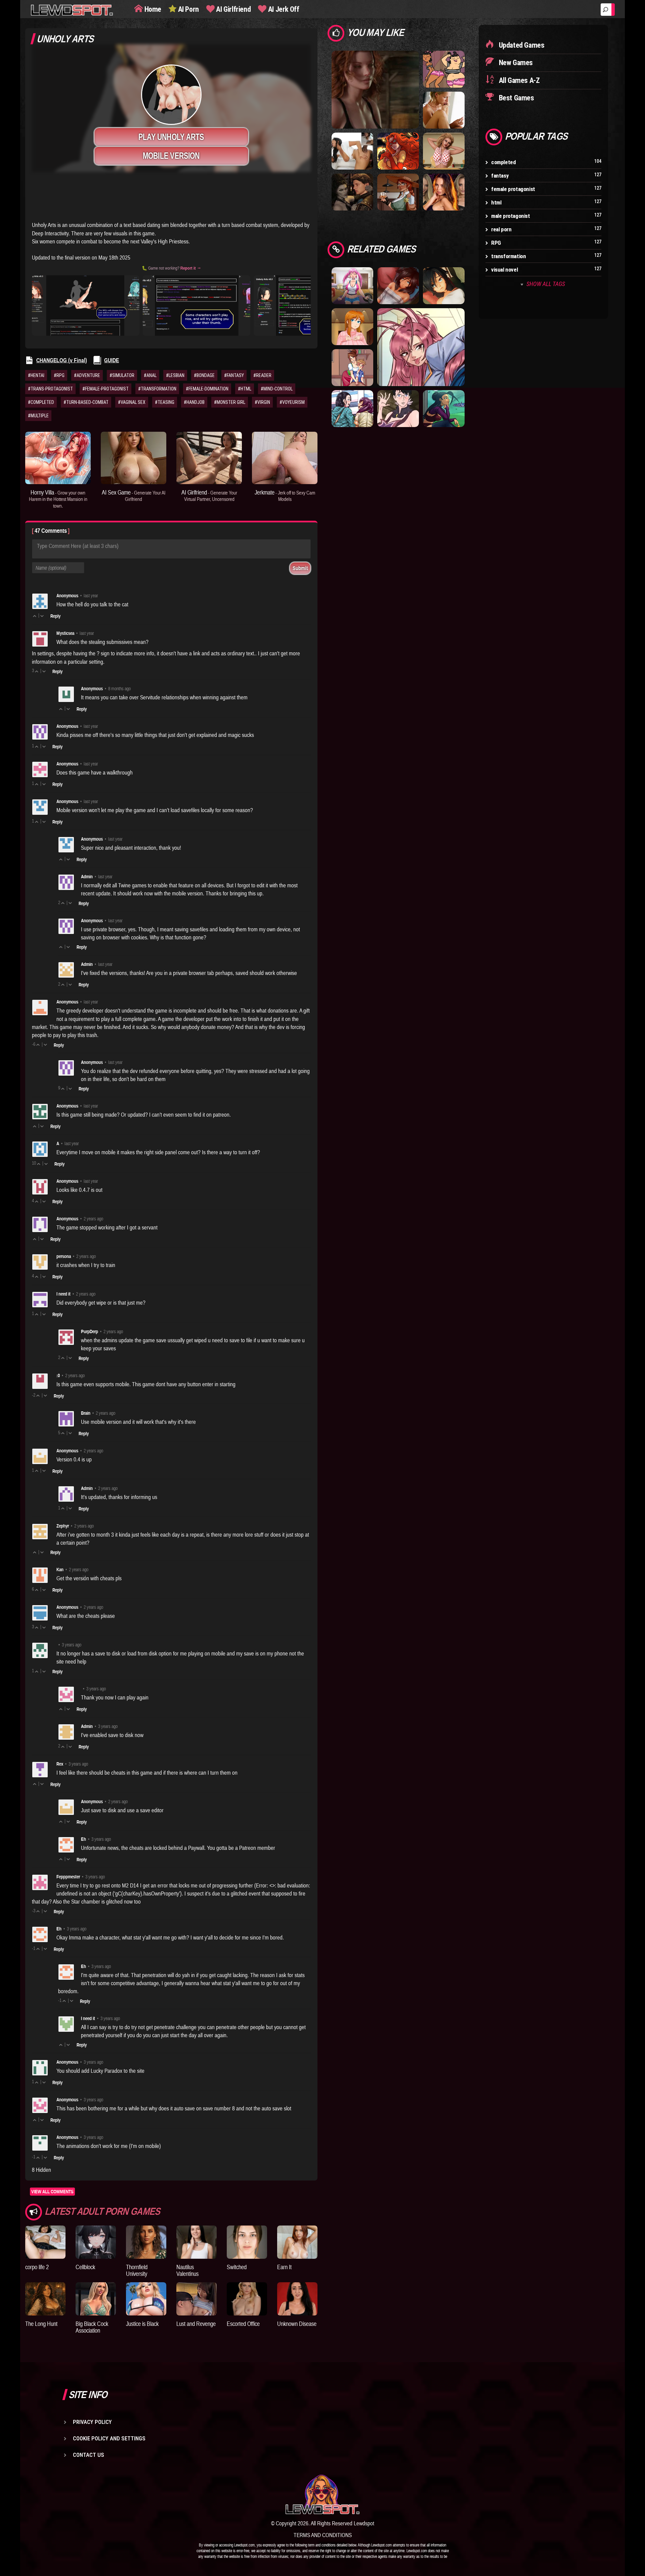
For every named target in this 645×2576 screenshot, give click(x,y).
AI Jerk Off (283, 9)
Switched (237, 2267)
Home (152, 9)
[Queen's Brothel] (444, 408)
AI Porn (188, 9)
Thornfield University (137, 2270)
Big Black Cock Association (92, 2327)
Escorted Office (243, 2324)
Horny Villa (58, 499)
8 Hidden (41, 2170)
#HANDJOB (194, 402)
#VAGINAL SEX (132, 402)
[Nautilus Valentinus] (197, 2242)
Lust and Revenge (196, 2324)
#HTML (245, 389)
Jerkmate (285, 496)
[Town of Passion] (352, 367)
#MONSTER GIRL (230, 402)
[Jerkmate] (285, 458)
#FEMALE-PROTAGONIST (105, 389)
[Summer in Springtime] (352, 285)
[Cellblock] (96, 2242)
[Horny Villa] (58, 458)
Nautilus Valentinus (187, 2270)
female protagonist (513, 189)
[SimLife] (444, 110)
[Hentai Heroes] (421, 347)
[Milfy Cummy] (352, 326)
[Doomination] (398, 151)
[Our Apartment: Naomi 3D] (444, 285)
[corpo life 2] (45, 2242)
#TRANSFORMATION (157, 389)
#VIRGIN (262, 402)
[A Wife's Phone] (352, 151)
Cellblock (85, 2267)
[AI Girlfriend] (209, 458)
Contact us (89, 2455)
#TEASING (165, 402)
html (496, 202)
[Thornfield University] (146, 2242)
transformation (508, 256)
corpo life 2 (37, 2267)
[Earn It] (297, 2242)
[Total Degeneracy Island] (444, 69)
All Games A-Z (518, 80)
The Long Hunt (41, 2324)
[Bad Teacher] (444, 151)
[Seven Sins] (444, 192)
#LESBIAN (175, 375)
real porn (501, 229)
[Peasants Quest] (352, 192)
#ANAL (150, 375)
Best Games (516, 98)
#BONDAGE (204, 375)
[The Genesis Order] (375, 89)
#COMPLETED (41, 402)
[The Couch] (398, 285)
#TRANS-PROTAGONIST (50, 389)
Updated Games (521, 45)
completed (503, 162)
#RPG (59, 375)
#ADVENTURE (87, 375)
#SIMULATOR (122, 375)
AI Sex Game (134, 496)
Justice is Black (142, 2324)
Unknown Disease (297, 2324)
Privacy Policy (92, 2422)
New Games (515, 63)
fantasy (500, 176)
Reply (55, 616)
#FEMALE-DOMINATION (207, 389)
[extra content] (171, 200)
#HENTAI (36, 375)
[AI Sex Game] (134, 458)
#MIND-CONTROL (277, 389)
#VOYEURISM (292, 402)
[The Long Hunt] (45, 2299)
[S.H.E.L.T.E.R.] (398, 192)
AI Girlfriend (233, 9)
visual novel (504, 270)
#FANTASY (234, 375)
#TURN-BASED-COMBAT (86, 402)
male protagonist (511, 216)
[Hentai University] (352, 408)
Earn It (284, 2267)
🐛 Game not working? (171, 268)
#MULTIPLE (38, 416)
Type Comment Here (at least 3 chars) (78, 546)
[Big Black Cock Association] (96, 2299)
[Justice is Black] (146, 2299)
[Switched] (247, 2242)
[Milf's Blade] (398, 408)
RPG (496, 243)
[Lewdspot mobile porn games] (322, 2494)
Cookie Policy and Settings (109, 2438)
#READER (262, 375)
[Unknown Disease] (297, 2299)
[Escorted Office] (247, 2299)
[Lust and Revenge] (197, 2299)
